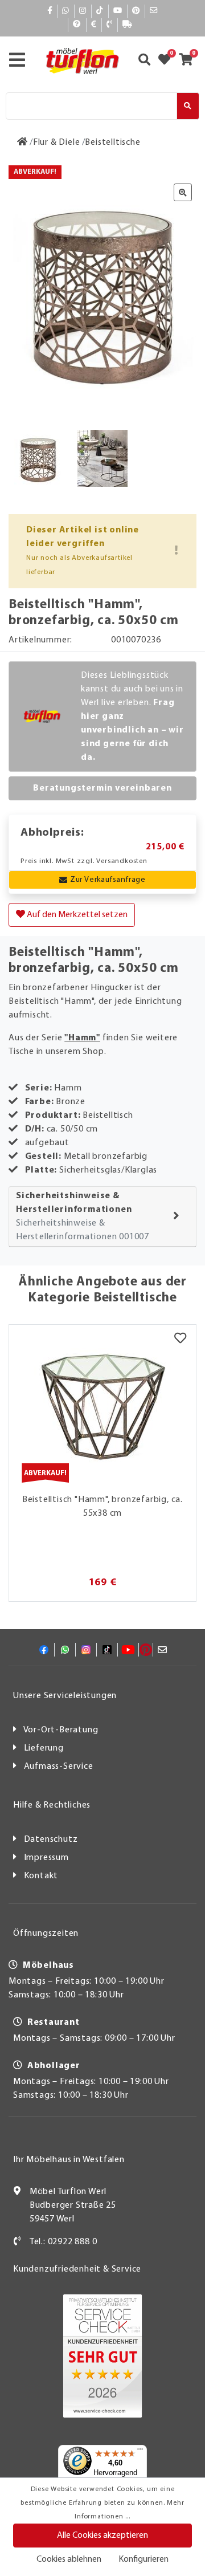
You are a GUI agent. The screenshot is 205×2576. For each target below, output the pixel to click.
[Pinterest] (136, 11)
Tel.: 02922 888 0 (63, 2242)
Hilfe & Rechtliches (52, 1805)
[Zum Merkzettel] (168, 61)
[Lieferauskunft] (128, 25)
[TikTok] (100, 11)
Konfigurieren (143, 2559)
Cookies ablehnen (69, 2559)
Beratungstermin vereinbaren (102, 788)
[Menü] (140, 2452)
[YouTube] (118, 11)
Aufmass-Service (59, 1767)
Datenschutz (51, 1840)
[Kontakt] (110, 25)
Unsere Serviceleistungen (65, 1696)
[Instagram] (83, 11)
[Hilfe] (77, 25)
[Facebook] (50, 11)
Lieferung (44, 1748)
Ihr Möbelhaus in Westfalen (69, 2160)
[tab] (102, 1217)
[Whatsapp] (66, 11)
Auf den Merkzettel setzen (76, 915)
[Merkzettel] (180, 1339)
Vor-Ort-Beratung (61, 1730)
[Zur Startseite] (22, 143)
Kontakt (41, 1876)
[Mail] (154, 11)
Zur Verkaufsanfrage (108, 880)
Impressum (46, 1858)
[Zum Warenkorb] (189, 61)
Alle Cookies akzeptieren (102, 2536)
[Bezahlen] (94, 25)
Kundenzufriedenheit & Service (77, 2269)
